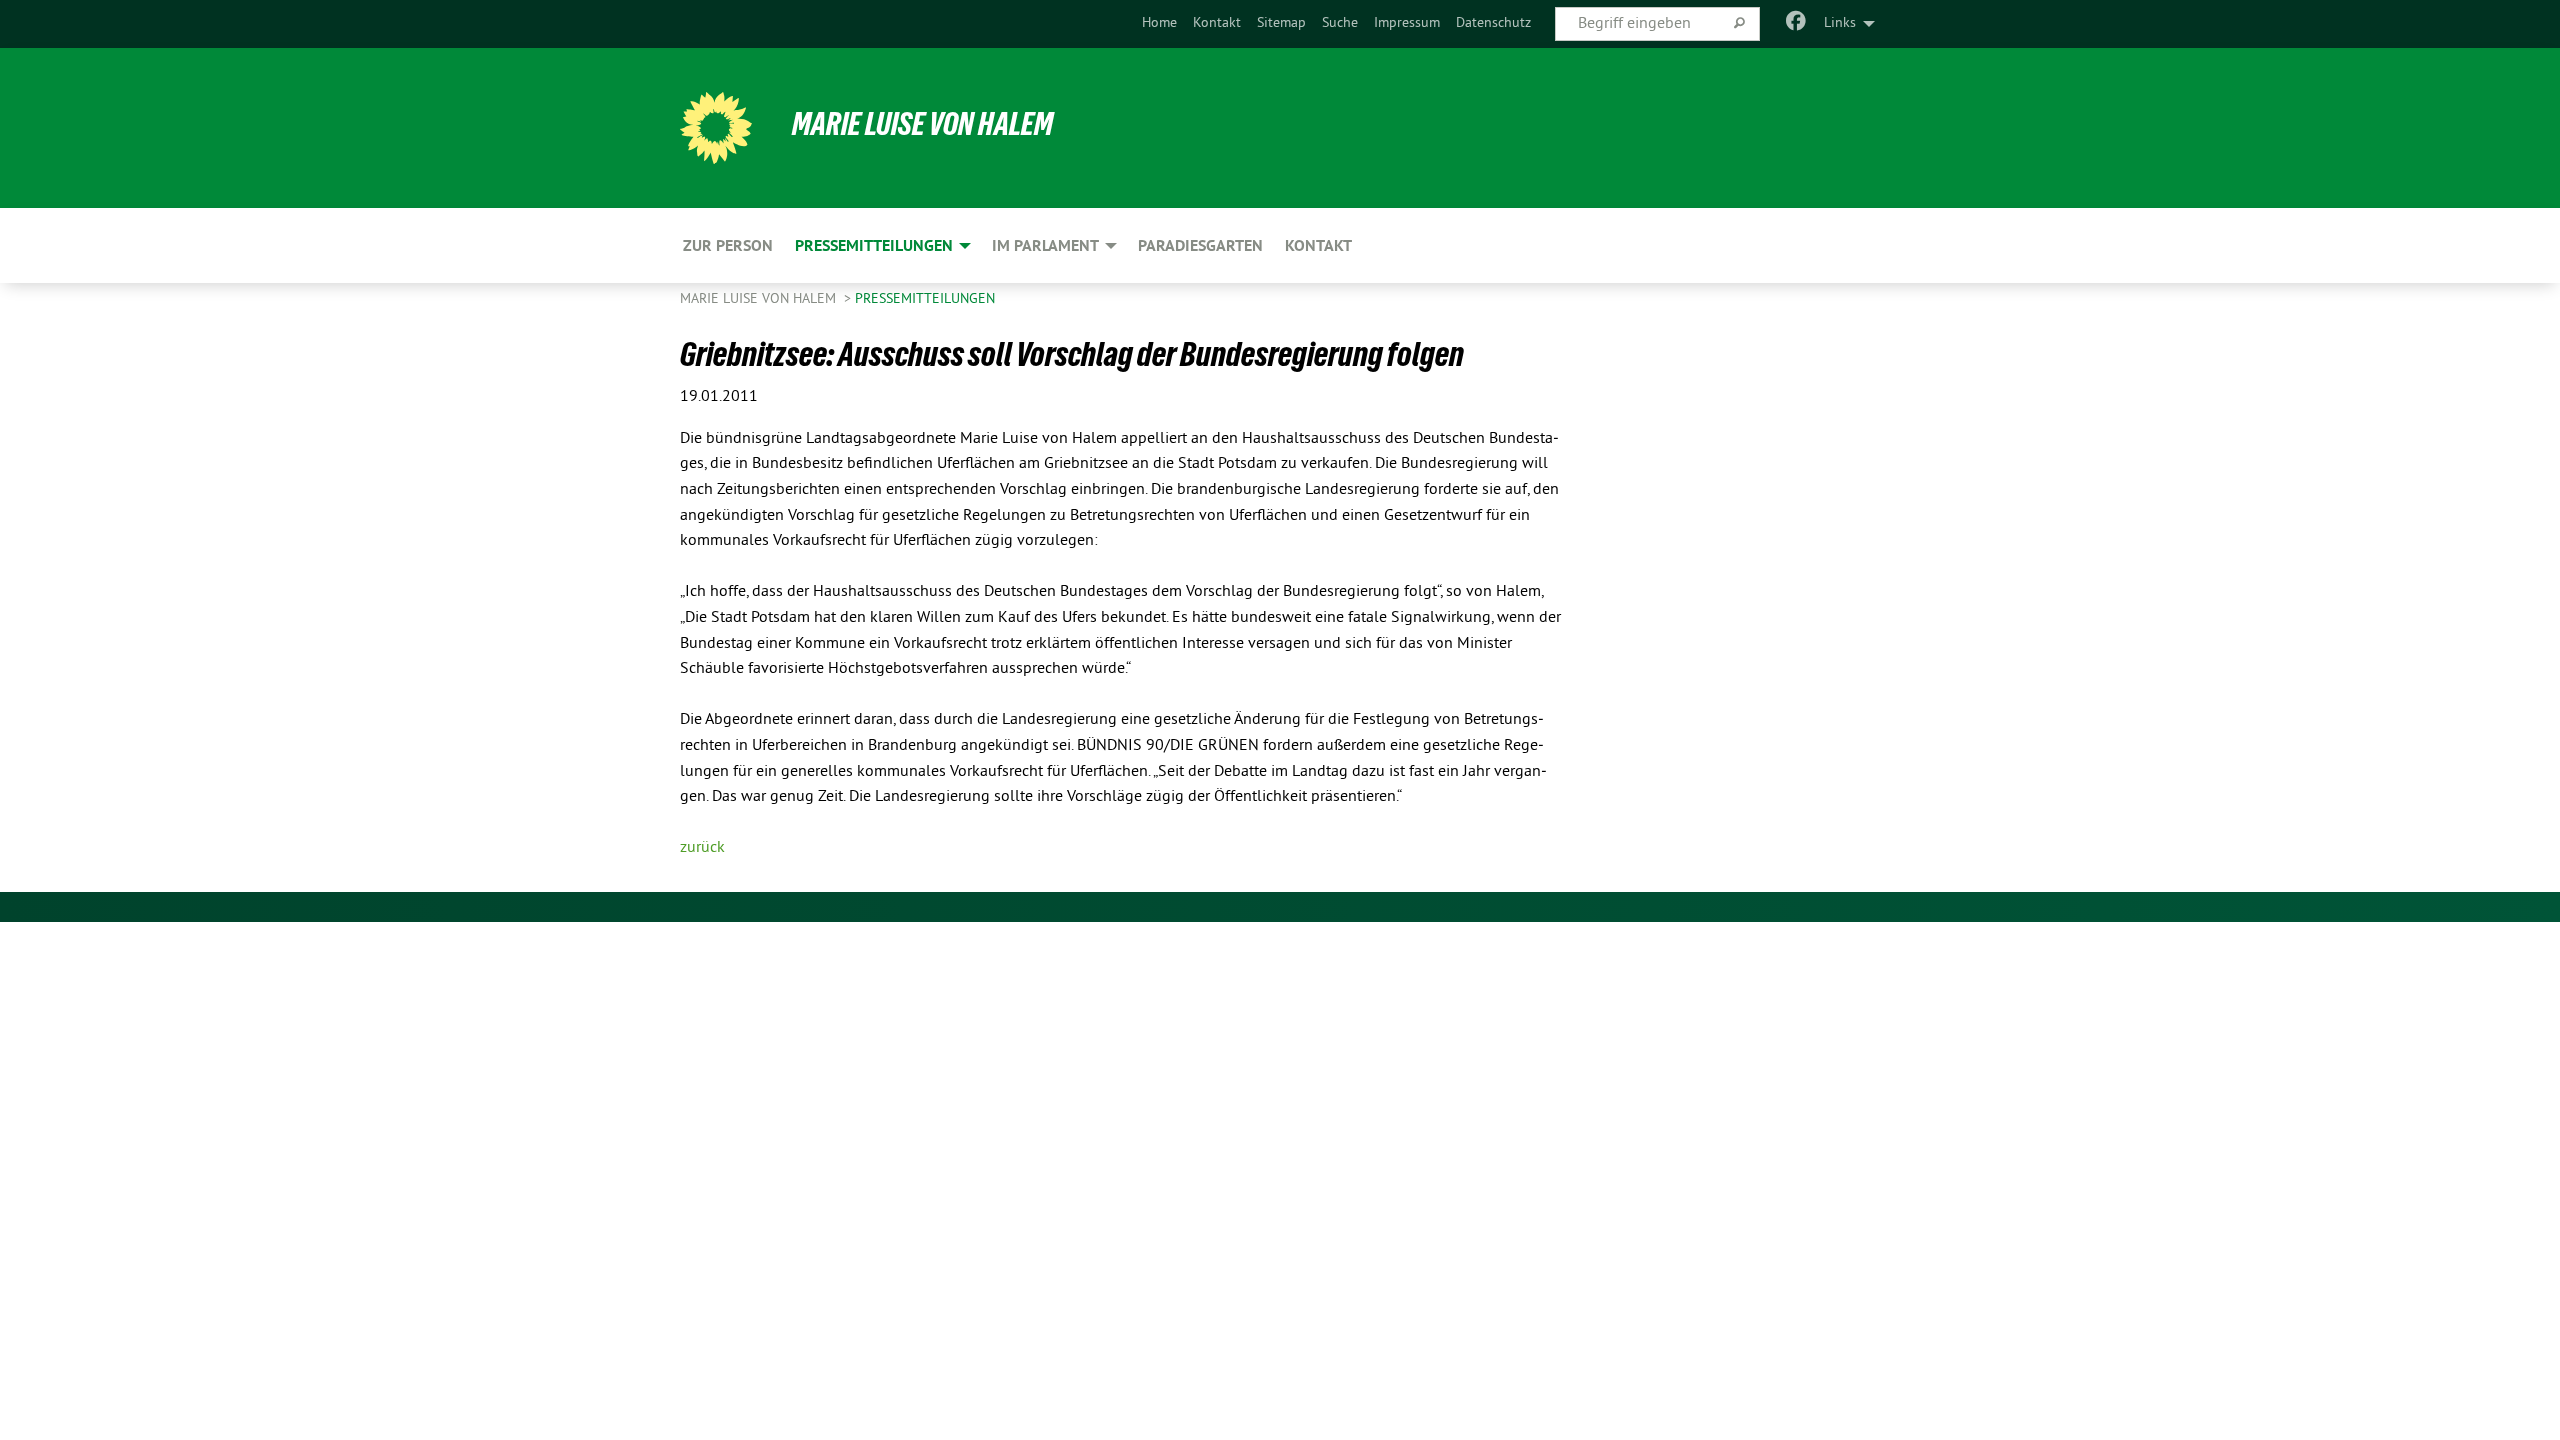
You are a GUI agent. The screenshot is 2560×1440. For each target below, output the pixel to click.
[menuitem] (1159, 24)
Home (1159, 23)
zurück (702, 848)
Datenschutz (1493, 23)
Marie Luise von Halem (922, 124)
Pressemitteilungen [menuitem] (874, 245)
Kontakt (1217, 23)
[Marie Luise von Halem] (716, 128)
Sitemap (1281, 23)
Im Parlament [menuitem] (1045, 245)
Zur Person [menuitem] (728, 245)
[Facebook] (1796, 24)
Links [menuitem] (1840, 23)
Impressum (1407, 23)
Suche (1340, 23)
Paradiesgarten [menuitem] (1200, 245)
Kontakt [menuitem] (1318, 245)
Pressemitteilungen (925, 299)
